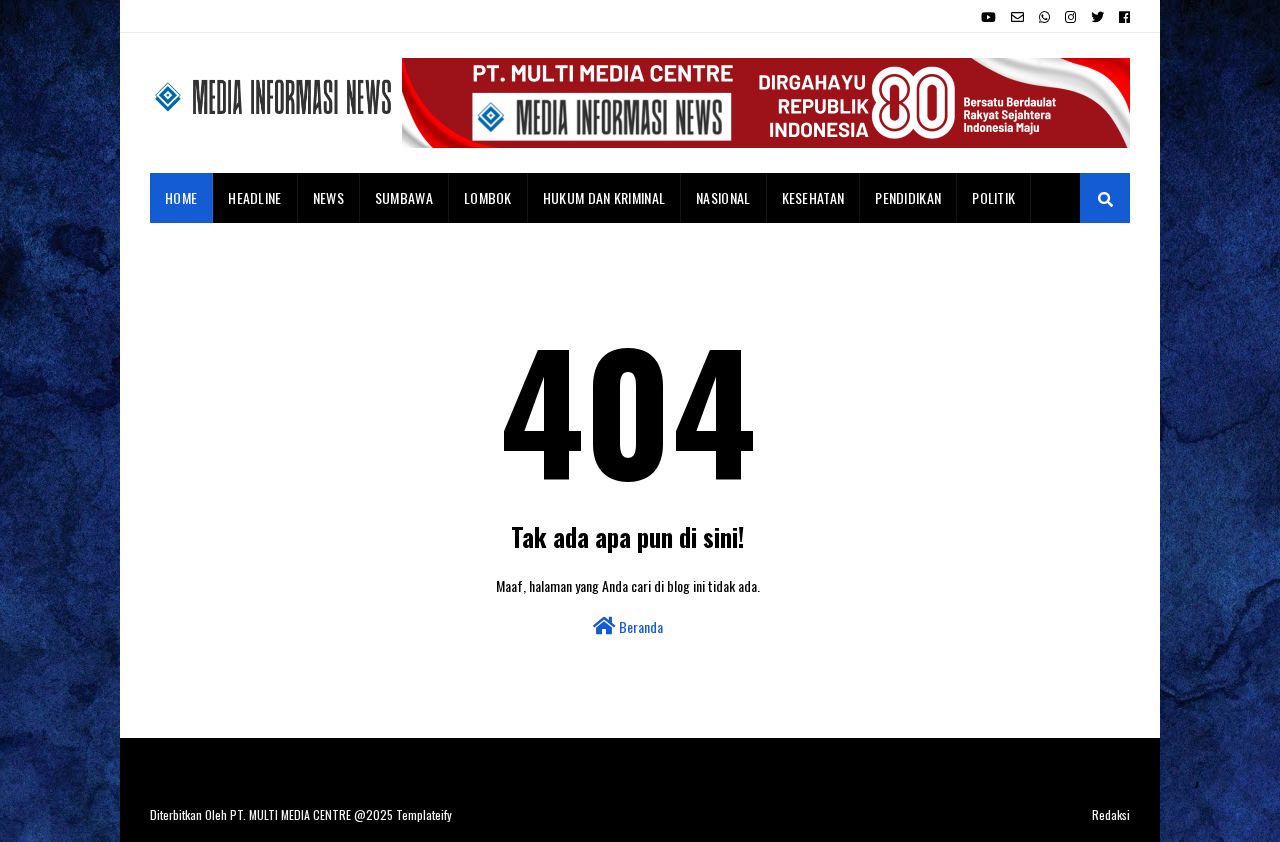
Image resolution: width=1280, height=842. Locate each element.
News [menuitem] (328, 197)
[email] (1017, 17)
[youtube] (988, 17)
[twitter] (1097, 17)
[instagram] (1070, 17)
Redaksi (1111, 814)
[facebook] (1122, 17)
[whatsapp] (1044, 17)
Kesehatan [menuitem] (813, 197)
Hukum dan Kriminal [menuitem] (604, 197)
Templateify (424, 814)
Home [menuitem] (181, 197)
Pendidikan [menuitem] (908, 197)
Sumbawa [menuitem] (404, 197)
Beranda (639, 626)
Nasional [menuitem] (723, 197)
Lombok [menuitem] (488, 197)
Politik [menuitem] (993, 197)
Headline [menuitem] (254, 197)
